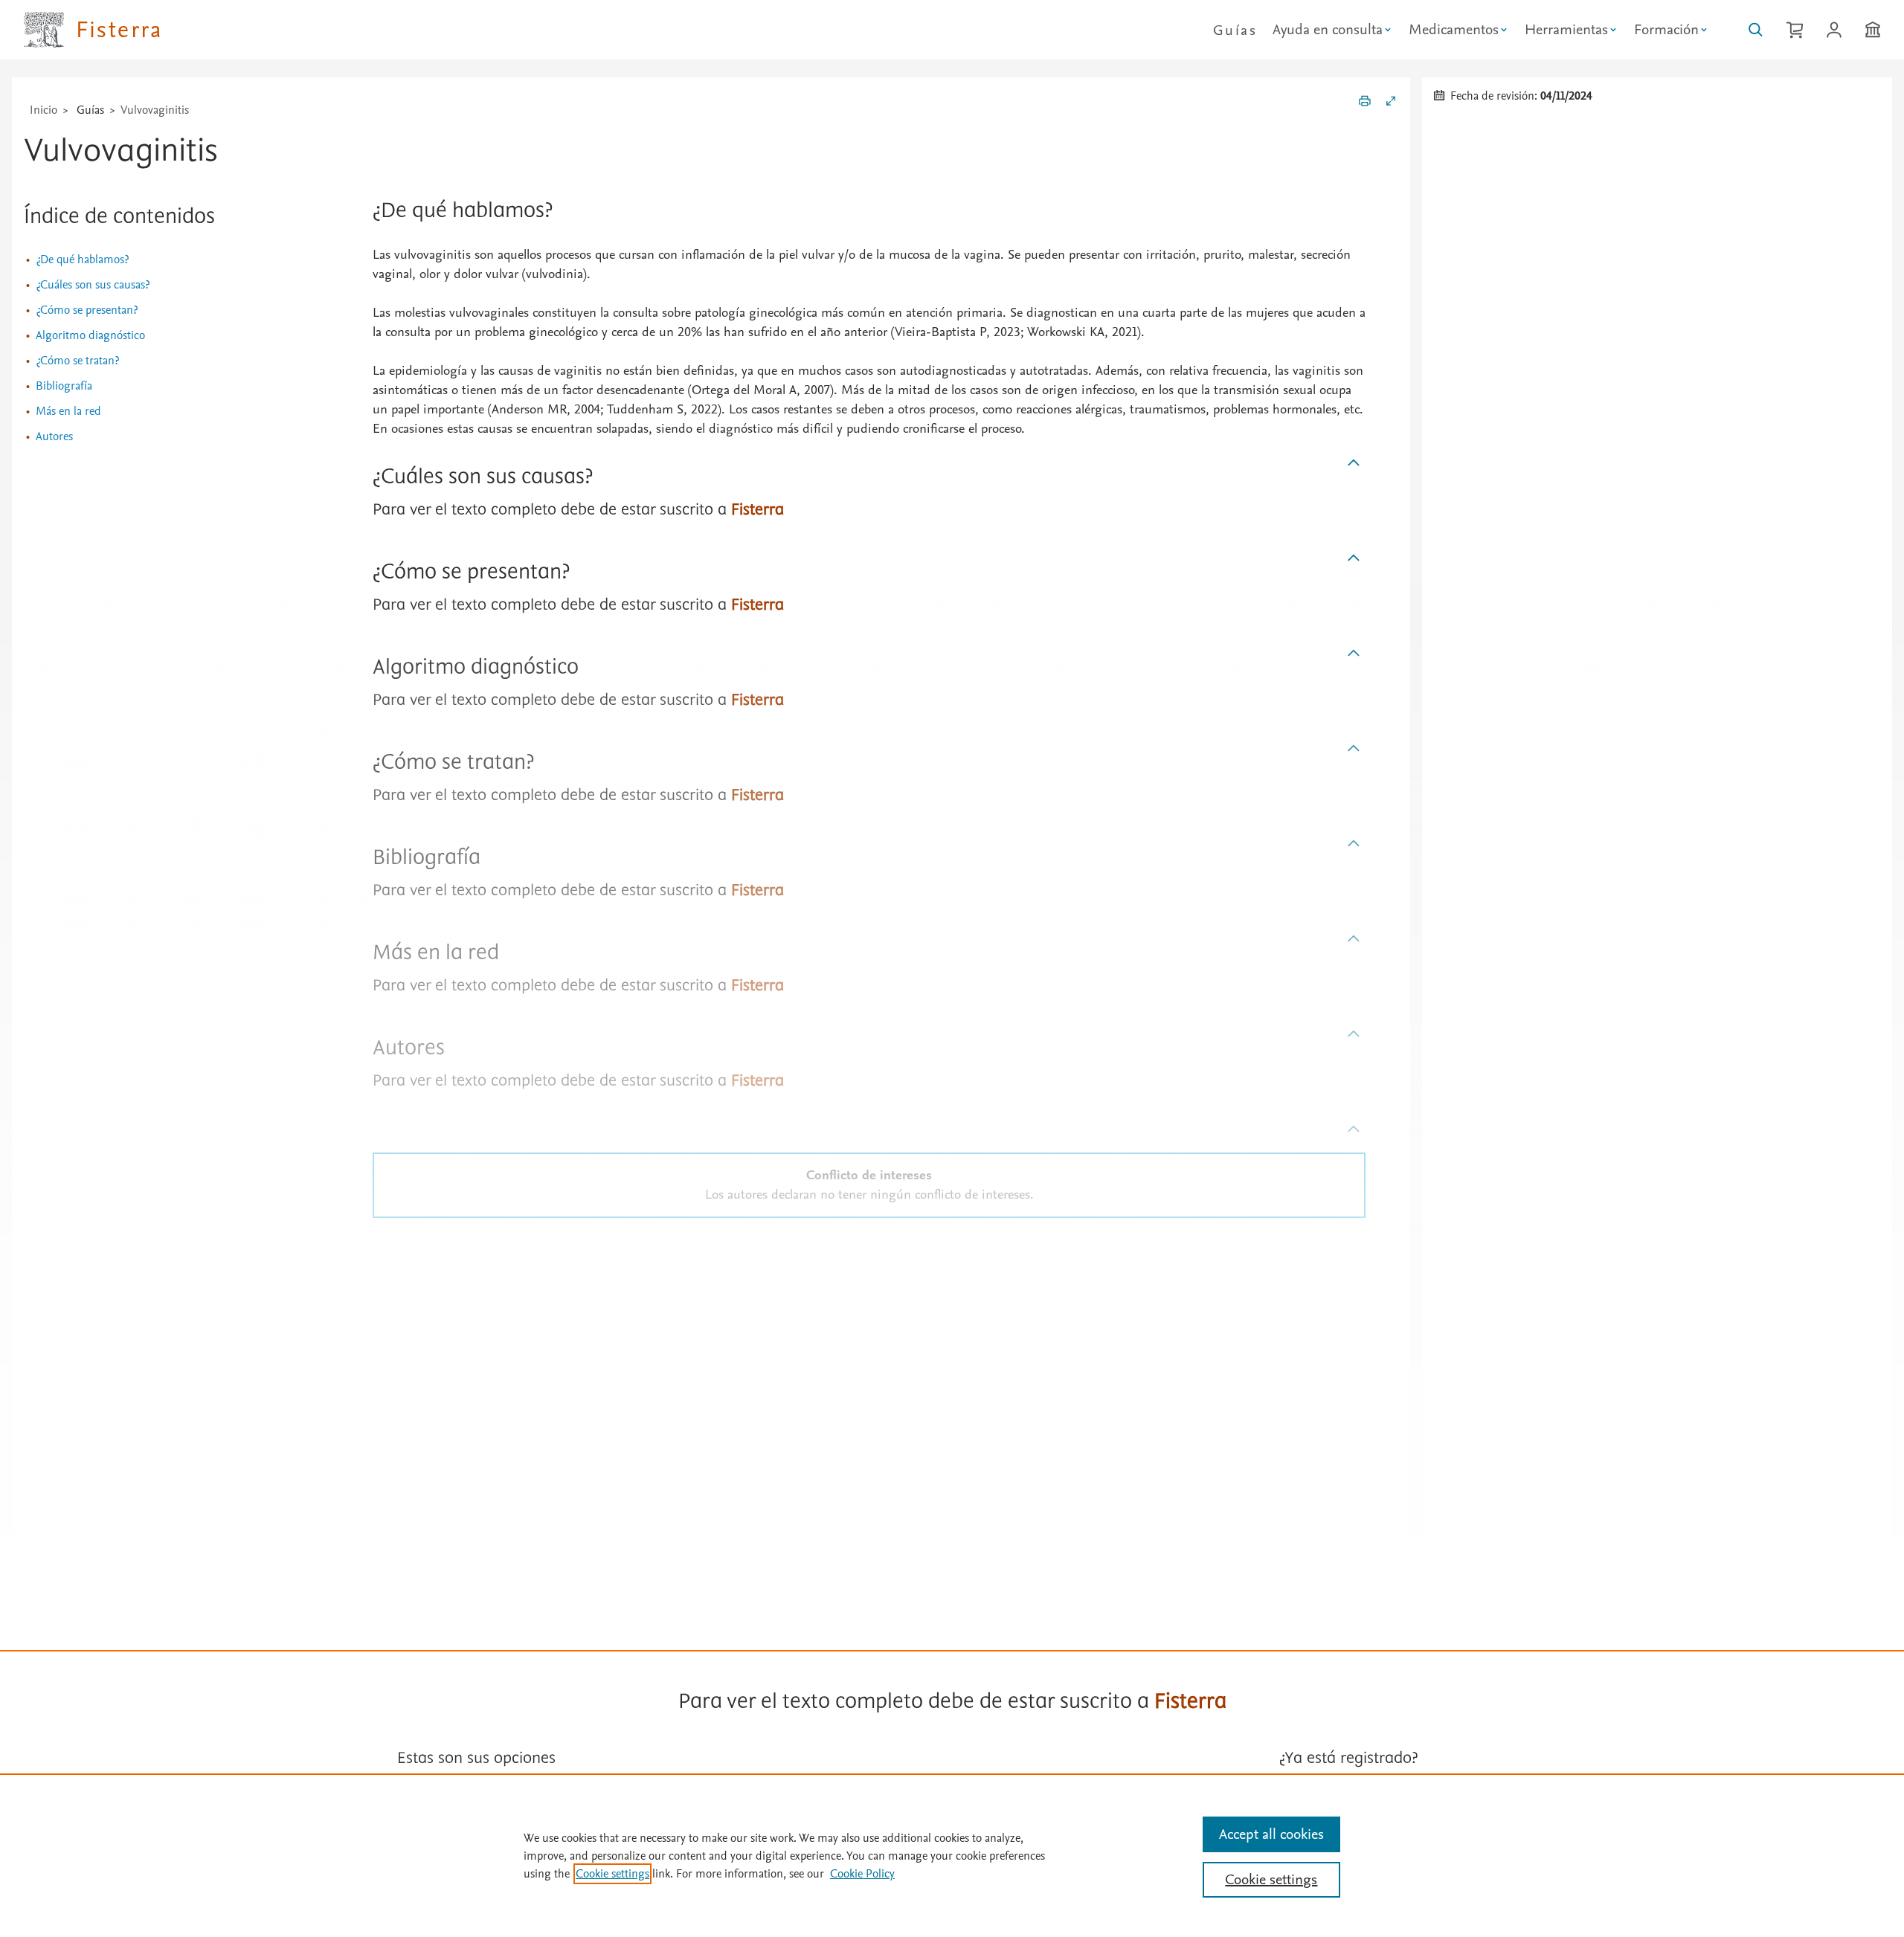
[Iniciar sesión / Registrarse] (1834, 30)
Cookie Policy (862, 1874)
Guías (1235, 30)
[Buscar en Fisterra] (1756, 30)
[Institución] (1873, 30)
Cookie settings (612, 1874)
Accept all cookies (1271, 1834)
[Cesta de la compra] (1795, 30)
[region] (952, 1855)
